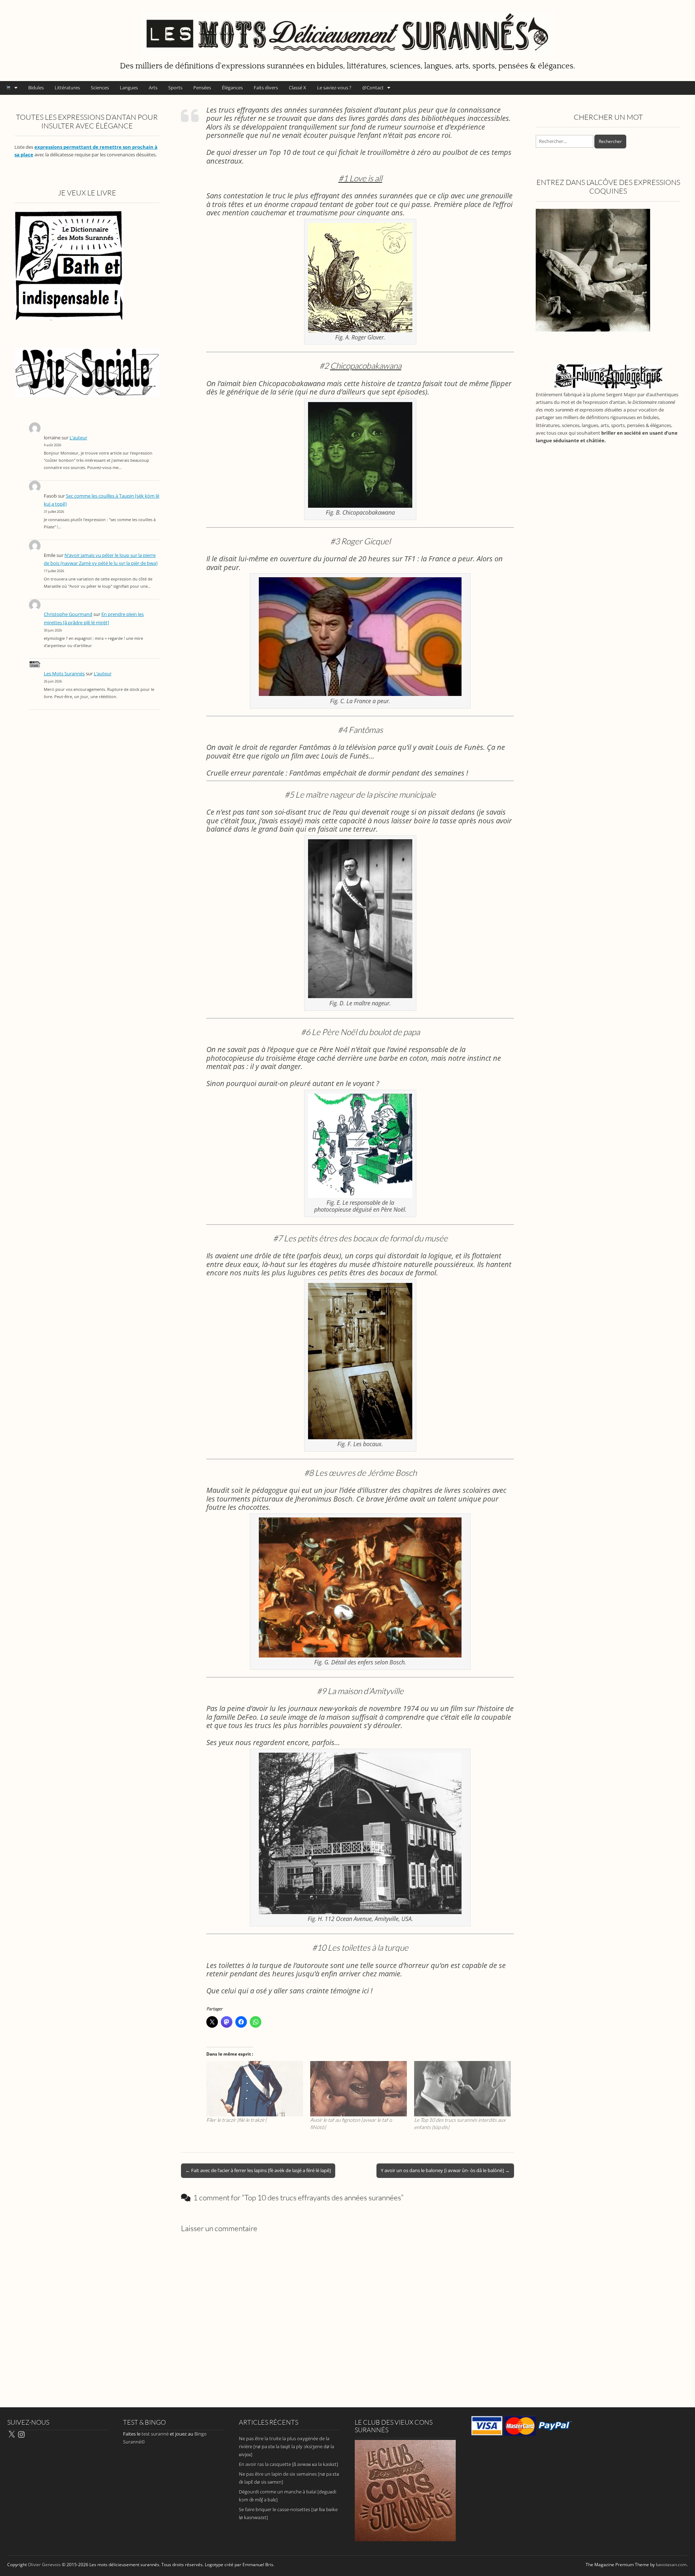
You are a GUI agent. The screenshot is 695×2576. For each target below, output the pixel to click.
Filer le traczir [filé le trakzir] (236, 2120)
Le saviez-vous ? (334, 88)
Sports (175, 88)
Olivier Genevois (44, 2565)
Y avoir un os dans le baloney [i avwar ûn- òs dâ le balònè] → (445, 2170)
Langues (129, 88)
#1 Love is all (360, 178)
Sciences (100, 88)
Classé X (298, 88)
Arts (153, 88)
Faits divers (266, 88)
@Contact (373, 88)
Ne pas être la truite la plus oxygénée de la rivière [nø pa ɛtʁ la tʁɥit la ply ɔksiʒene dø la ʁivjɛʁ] (287, 2446)
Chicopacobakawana (366, 366)
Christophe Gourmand (68, 614)
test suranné (155, 2434)
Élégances (232, 88)
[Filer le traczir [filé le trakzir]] (255, 2089)
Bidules (36, 88)
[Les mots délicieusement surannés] (347, 29)
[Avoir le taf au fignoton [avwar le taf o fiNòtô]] (359, 2089)
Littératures (67, 88)
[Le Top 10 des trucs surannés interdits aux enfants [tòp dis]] (462, 2089)
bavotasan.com (671, 2565)
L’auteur (78, 438)
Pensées (202, 88)
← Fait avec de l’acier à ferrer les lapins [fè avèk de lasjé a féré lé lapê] (258, 2170)
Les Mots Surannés (64, 674)
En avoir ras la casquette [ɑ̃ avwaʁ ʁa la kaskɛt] (288, 2464)
